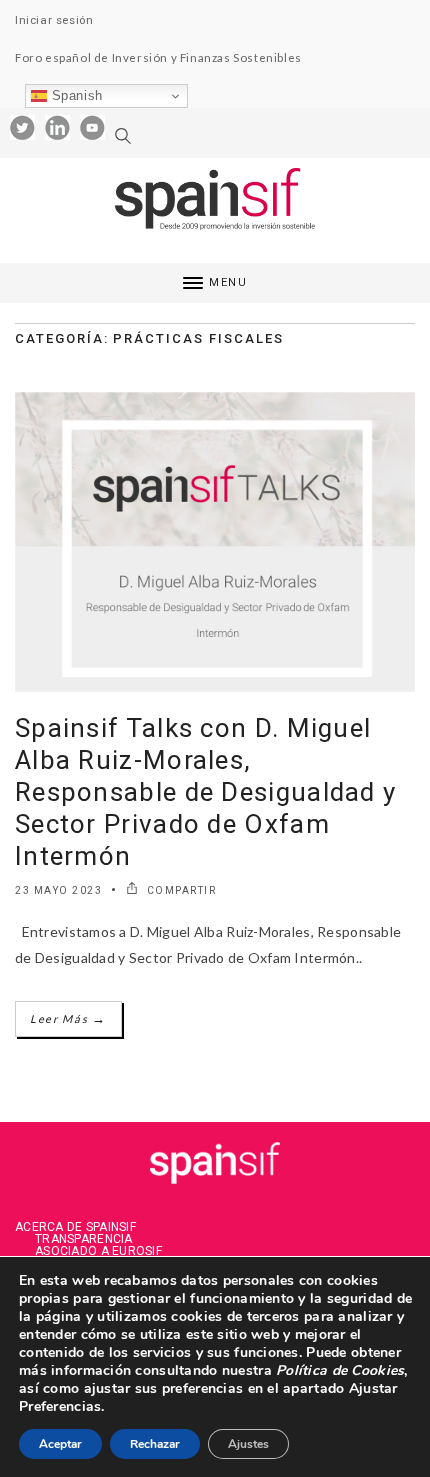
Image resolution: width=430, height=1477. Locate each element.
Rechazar (155, 1444)
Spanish (75, 95)
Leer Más (68, 1018)
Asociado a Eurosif (98, 1251)
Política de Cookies (338, 1370)
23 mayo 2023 (58, 890)
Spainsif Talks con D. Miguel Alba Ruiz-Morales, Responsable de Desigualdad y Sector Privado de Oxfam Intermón (205, 792)
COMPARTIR (179, 890)
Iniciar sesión (54, 20)
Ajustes (248, 1444)
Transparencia (84, 1239)
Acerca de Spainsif (75, 1227)
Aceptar (60, 1444)
